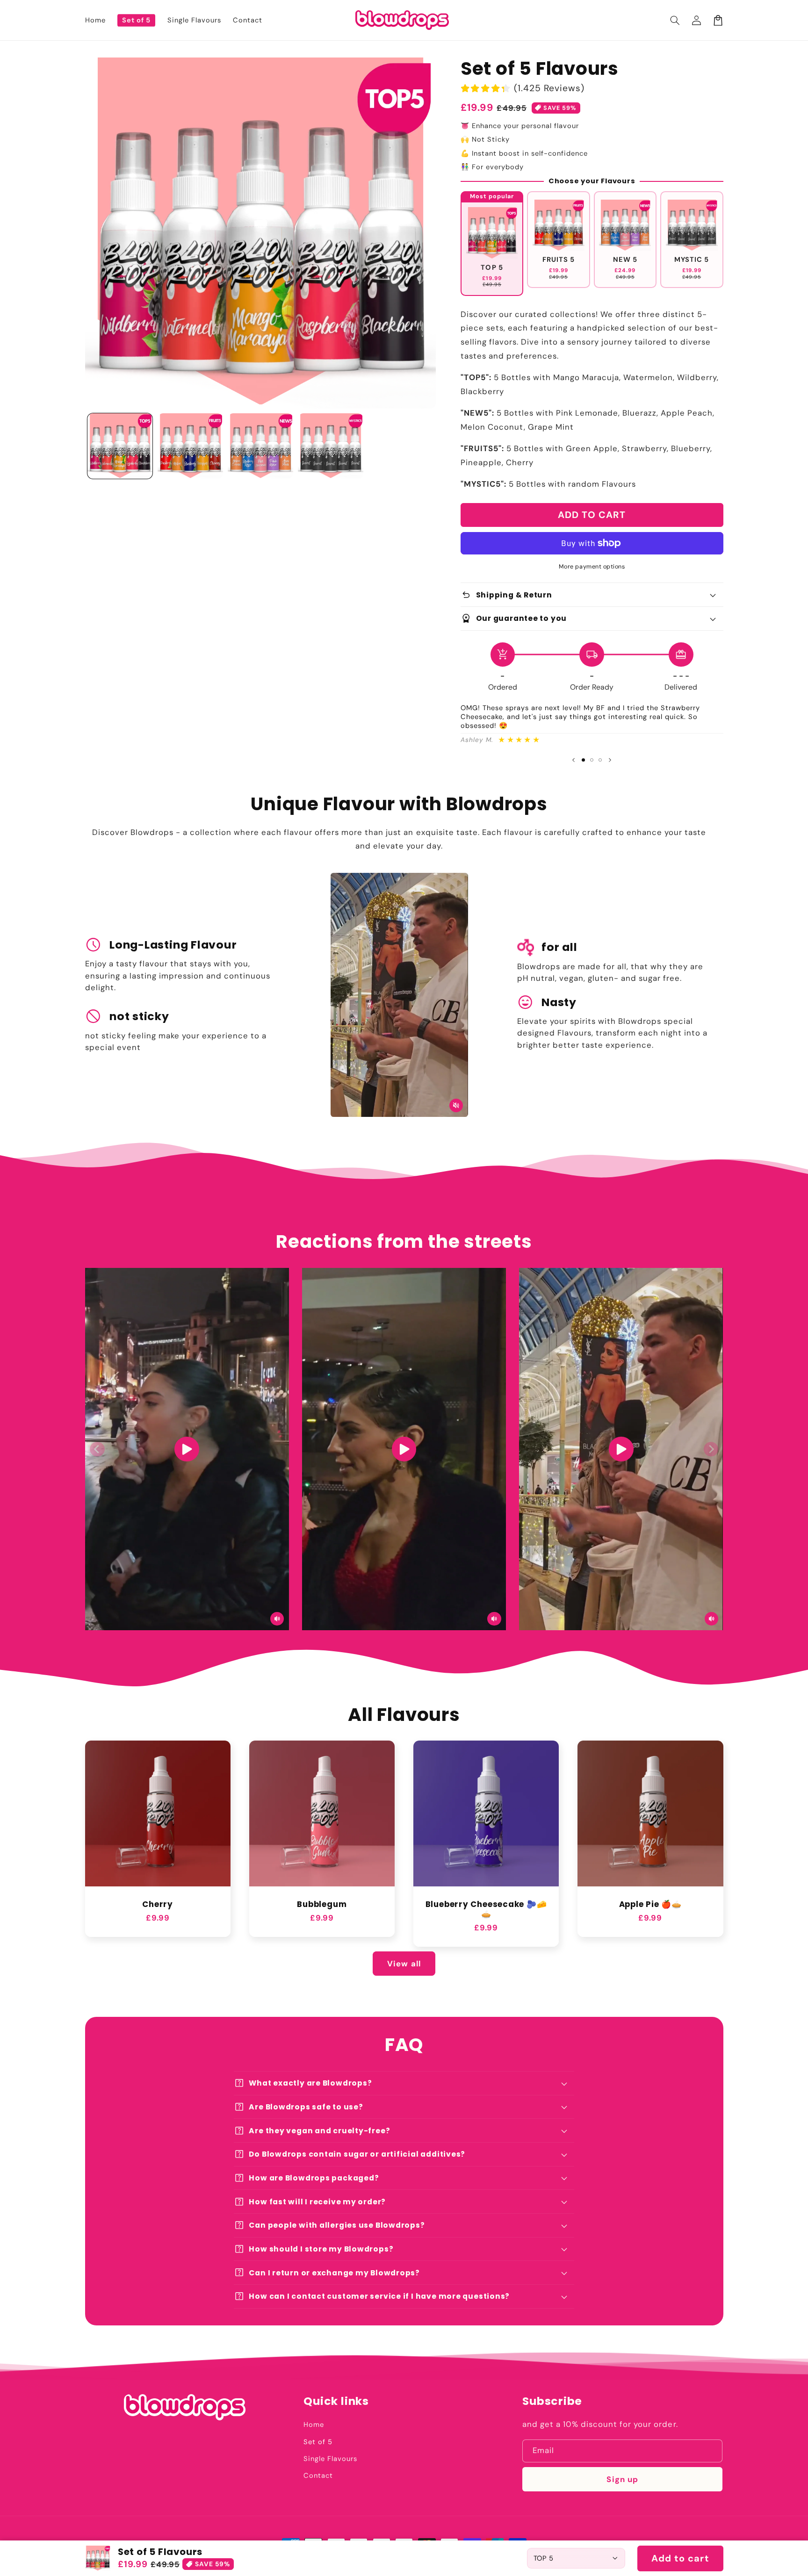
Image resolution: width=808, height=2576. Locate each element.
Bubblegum (322, 1904)
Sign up (622, 2479)
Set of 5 (318, 2442)
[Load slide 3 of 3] (600, 760)
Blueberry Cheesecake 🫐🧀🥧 (486, 1909)
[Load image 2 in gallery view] (190, 446)
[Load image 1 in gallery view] (120, 446)
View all (404, 1964)
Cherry (158, 1904)
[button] (675, 20)
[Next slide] (610, 760)
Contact (318, 2475)
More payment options (592, 567)
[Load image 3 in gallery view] (260, 446)
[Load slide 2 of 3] (592, 760)
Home (314, 2425)
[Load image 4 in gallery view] (331, 446)
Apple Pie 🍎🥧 (650, 1904)
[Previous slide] (574, 760)
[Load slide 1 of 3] (584, 760)
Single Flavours (330, 2459)
